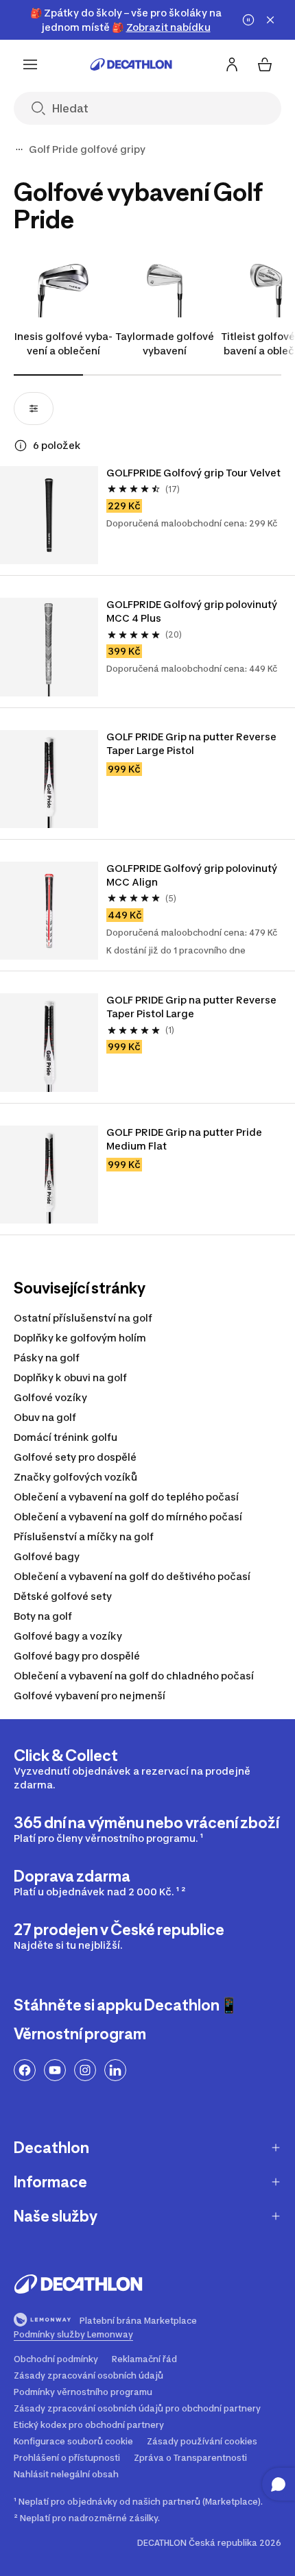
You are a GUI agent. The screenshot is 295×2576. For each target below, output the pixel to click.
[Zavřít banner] (270, 20)
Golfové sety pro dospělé (75, 1457)
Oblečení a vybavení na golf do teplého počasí (126, 1497)
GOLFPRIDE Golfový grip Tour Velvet (194, 473)
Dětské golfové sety (63, 1596)
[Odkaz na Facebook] (25, 2070)
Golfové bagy (47, 1556)
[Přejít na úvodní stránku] (131, 64)
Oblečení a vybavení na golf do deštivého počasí (132, 1576)
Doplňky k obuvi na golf (70, 1377)
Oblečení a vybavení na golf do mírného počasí (128, 1517)
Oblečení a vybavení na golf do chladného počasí (134, 1676)
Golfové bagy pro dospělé (77, 1656)
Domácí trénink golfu (66, 1437)
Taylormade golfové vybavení (165, 343)
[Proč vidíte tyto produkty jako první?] (21, 446)
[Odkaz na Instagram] (85, 2070)
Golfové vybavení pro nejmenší (90, 1696)
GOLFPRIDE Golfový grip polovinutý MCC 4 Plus (193, 611)
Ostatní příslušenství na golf (83, 1318)
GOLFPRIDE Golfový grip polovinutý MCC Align (193, 875)
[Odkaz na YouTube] (55, 2070)
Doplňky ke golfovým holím (80, 1338)
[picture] (49, 515)
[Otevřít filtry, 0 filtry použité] (34, 409)
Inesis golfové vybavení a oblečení (63, 343)
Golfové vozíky (50, 1397)
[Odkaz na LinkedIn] (115, 2070)
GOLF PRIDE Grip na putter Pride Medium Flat (185, 1139)
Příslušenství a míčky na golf (84, 1536)
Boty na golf (43, 1616)
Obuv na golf (45, 1417)
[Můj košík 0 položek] (265, 64)
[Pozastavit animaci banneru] (248, 20)
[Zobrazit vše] (19, 149)
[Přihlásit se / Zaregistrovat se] (232, 64)
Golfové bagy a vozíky (68, 1636)
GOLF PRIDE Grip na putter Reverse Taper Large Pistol (192, 743)
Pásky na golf (47, 1358)
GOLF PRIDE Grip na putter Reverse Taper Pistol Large (192, 1007)
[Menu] (30, 64)
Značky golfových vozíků (75, 1477)
